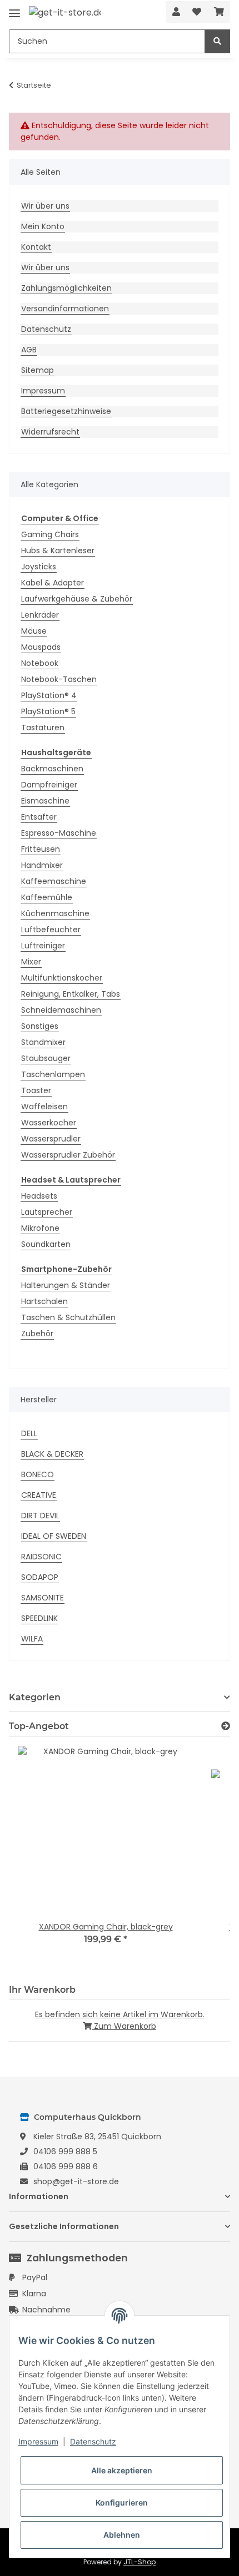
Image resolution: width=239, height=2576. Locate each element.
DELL (29, 1433)
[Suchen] (217, 41)
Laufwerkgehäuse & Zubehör (77, 599)
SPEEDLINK (39, 1618)
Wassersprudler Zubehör (68, 1155)
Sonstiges (40, 1026)
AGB (29, 350)
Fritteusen (41, 849)
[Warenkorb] (219, 12)
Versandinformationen (65, 309)
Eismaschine (45, 801)
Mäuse (34, 631)
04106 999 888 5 (65, 2151)
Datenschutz (46, 329)
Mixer (31, 962)
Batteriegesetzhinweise (66, 411)
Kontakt (36, 247)
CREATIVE (39, 1495)
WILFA (32, 1639)
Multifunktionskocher (62, 978)
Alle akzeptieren (122, 2470)
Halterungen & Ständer (66, 1285)
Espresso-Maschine (59, 833)
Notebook (40, 663)
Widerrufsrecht (50, 432)
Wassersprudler (51, 1139)
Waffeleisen (44, 1107)
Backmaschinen (52, 769)
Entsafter (39, 817)
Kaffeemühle (47, 897)
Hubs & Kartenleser (58, 550)
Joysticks (39, 567)
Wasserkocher (49, 1123)
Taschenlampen (53, 1074)
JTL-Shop (140, 2562)
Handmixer (42, 865)
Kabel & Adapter (53, 583)
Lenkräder (40, 615)
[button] (176, 12)
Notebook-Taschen (59, 679)
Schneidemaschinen (61, 1010)
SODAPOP (40, 1577)
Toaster (36, 1090)
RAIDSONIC (41, 1557)
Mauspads (41, 647)
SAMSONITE (43, 1598)
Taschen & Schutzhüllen (68, 1317)
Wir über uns (45, 206)
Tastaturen (43, 728)
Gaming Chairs (50, 534)
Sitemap (38, 370)
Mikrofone (40, 1228)
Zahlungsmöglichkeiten (66, 288)
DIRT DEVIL (40, 1516)
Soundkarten (46, 1244)
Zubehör (37, 1334)
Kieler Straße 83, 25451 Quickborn (97, 2136)
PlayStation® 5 (48, 711)
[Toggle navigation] (14, 9)
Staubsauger (46, 1058)
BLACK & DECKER (52, 1454)
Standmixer (43, 1042)
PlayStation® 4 (49, 695)
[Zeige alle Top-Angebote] (226, 1726)
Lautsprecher (47, 1212)
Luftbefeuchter (51, 930)
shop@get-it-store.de (76, 2181)
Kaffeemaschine (54, 881)
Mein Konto (43, 226)
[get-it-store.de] (65, 12)
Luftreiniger (43, 946)
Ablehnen (122, 2535)
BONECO (38, 1474)
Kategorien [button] (35, 1697)
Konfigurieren (122, 2502)
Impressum (43, 391)
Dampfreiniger (49, 785)
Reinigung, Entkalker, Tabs (71, 994)
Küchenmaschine (55, 913)
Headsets (39, 1196)
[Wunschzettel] (197, 12)
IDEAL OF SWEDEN (54, 1536)
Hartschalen (44, 1301)
